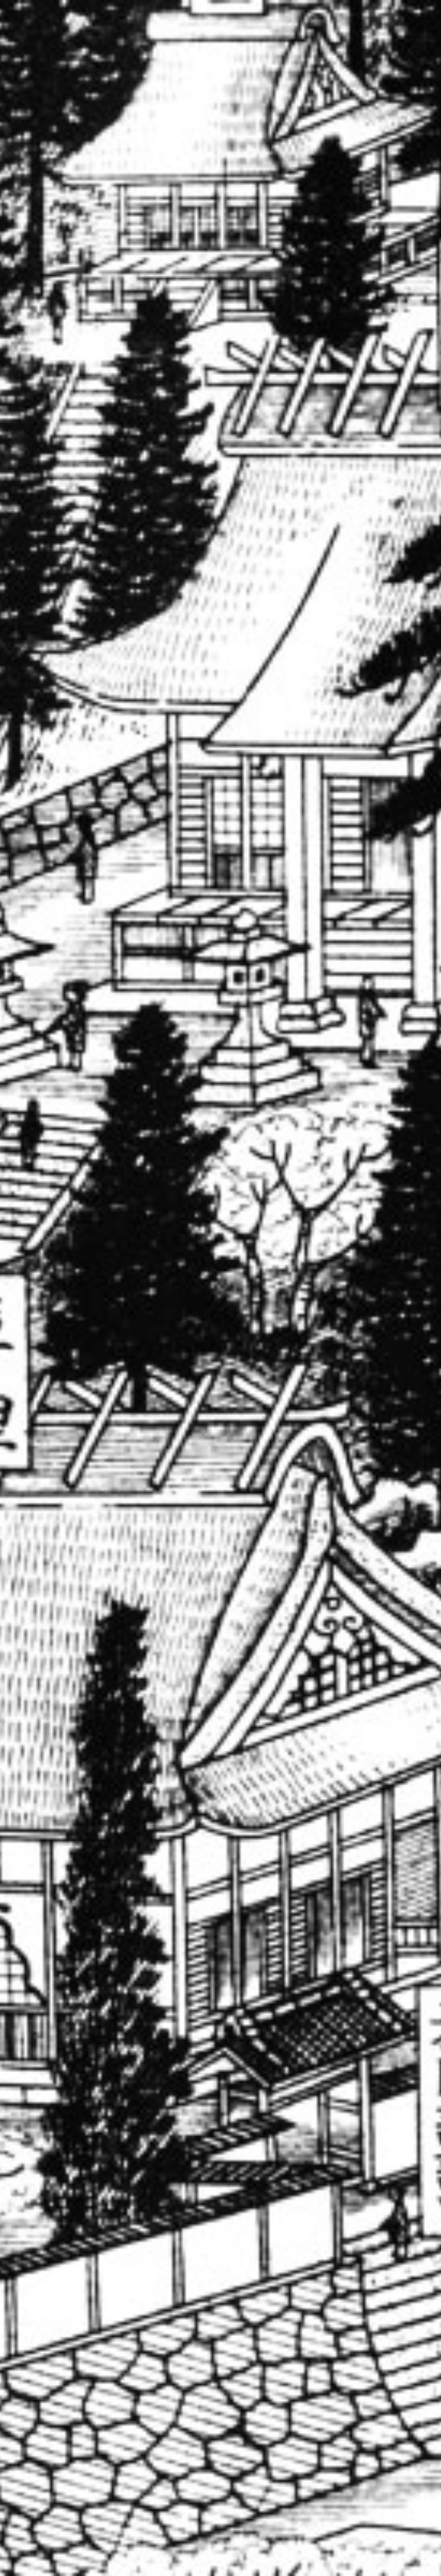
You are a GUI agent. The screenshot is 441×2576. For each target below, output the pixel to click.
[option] (220, 1288)
